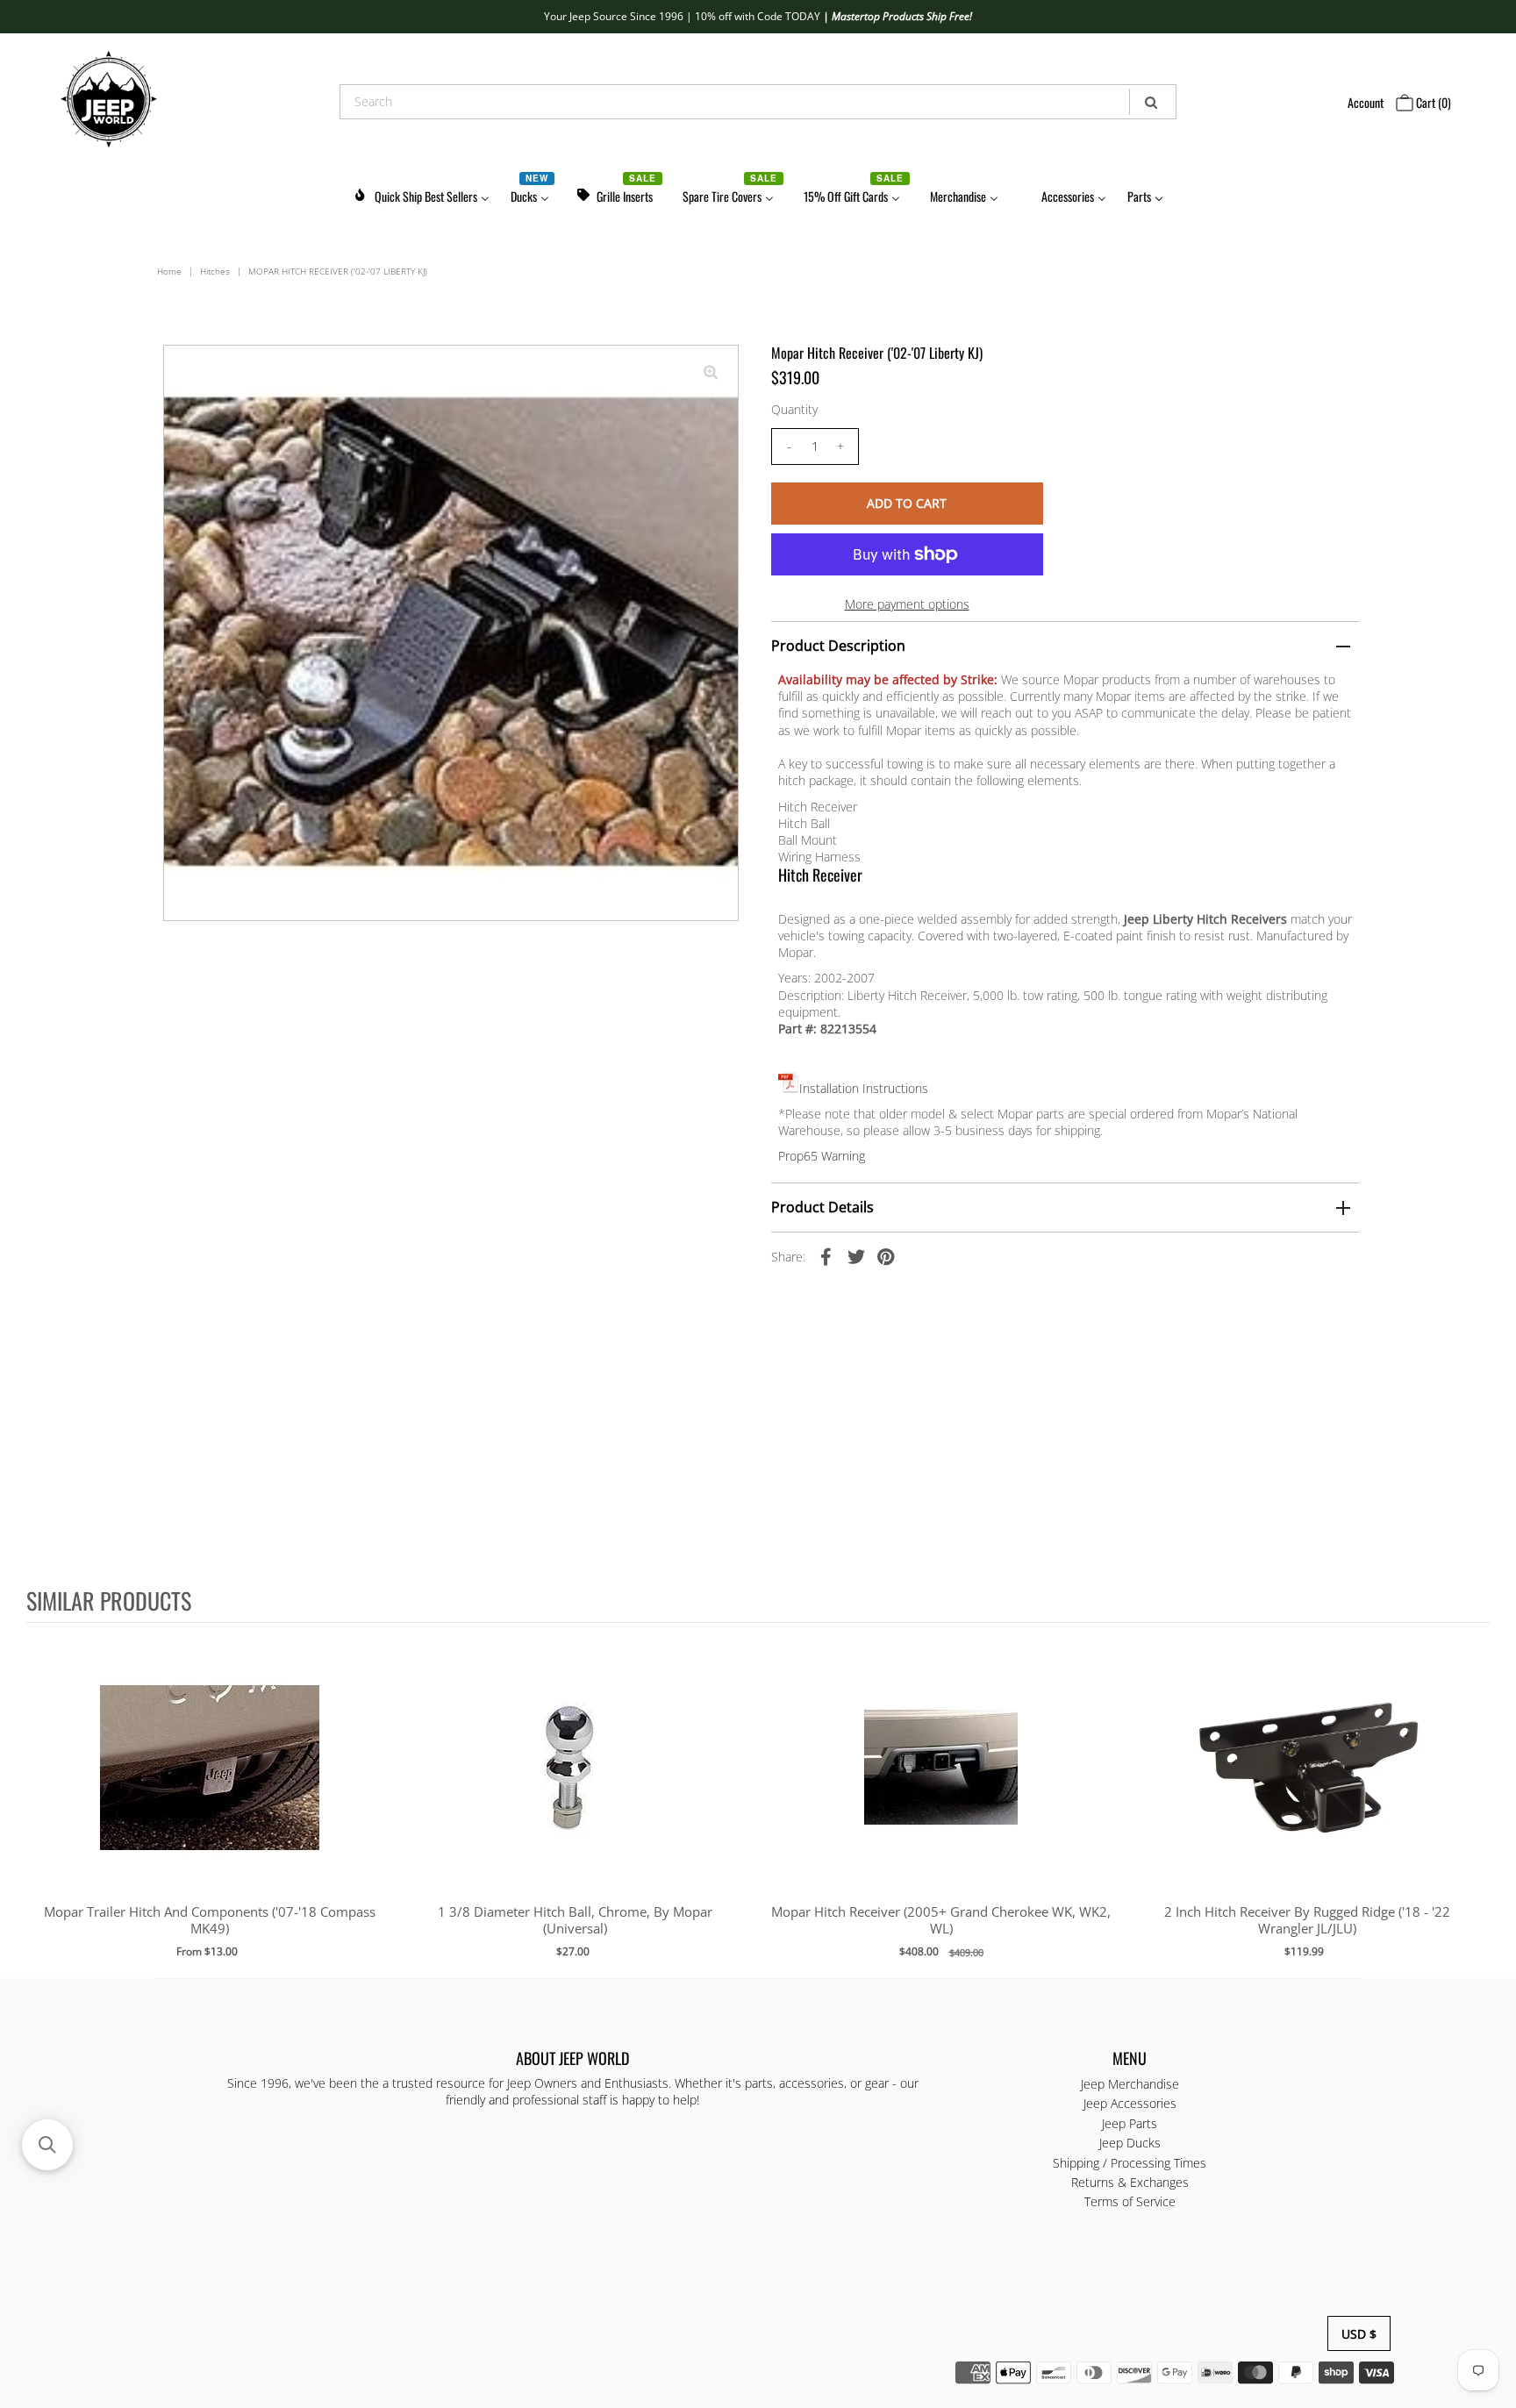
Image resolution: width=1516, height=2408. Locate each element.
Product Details (822, 1207)
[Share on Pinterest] (886, 1256)
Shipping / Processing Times (1130, 2162)
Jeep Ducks (1130, 2143)
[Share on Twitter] (856, 1256)
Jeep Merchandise (1130, 2084)
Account (1366, 102)
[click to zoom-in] (711, 373)
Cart (1432, 102)
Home (169, 271)
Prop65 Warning (822, 1156)
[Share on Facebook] (826, 1256)
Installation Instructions (864, 1088)
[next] (1472, 1799)
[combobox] (758, 102)
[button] (47, 2145)
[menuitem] (421, 193)
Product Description (838, 646)
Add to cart (209, 1785)
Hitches (215, 271)
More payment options (907, 604)
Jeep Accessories (1130, 2103)
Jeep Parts (1130, 2122)
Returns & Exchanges (1130, 2182)
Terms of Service (1130, 2201)
